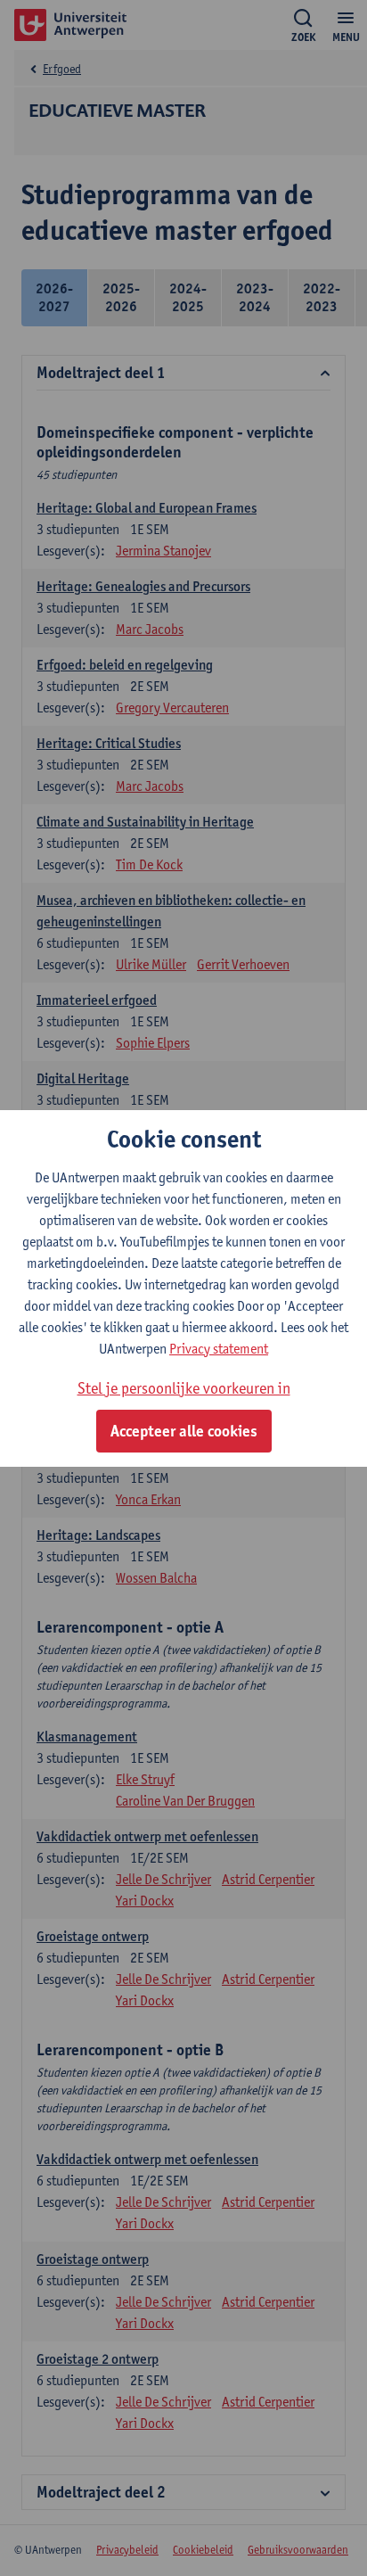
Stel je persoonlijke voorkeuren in (184, 1388)
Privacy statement (219, 1349)
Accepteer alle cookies (184, 1431)
